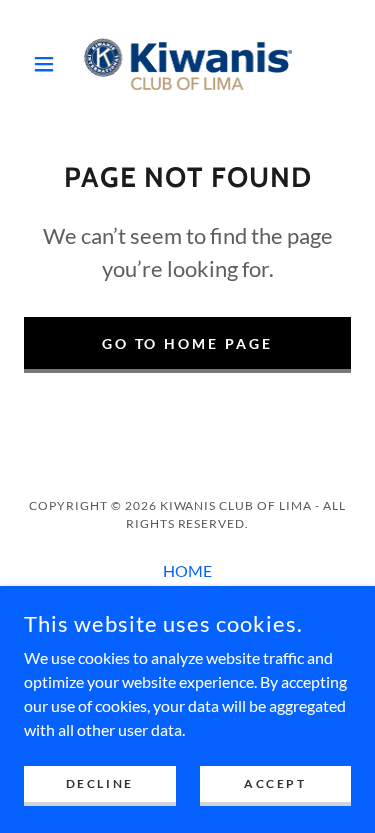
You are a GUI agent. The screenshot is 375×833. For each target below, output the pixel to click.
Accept (275, 783)
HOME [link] (187, 570)
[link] (188, 64)
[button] (48, 64)
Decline (100, 783)
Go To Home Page (188, 343)
